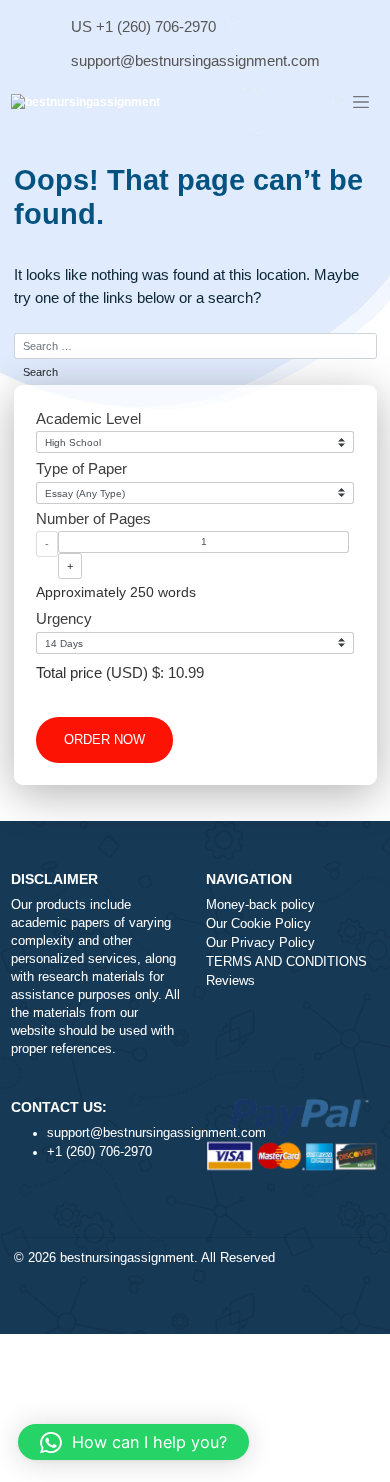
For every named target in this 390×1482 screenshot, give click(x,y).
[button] (133, 1442)
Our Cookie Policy (258, 924)
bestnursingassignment (127, 1258)
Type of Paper (81, 468)
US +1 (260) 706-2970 (143, 26)
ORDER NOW (104, 740)
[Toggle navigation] (361, 103)
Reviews (230, 981)
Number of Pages (93, 518)
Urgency (64, 618)
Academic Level (88, 418)
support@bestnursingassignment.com (195, 60)
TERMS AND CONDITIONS (286, 962)
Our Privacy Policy (260, 943)
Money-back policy (260, 905)
